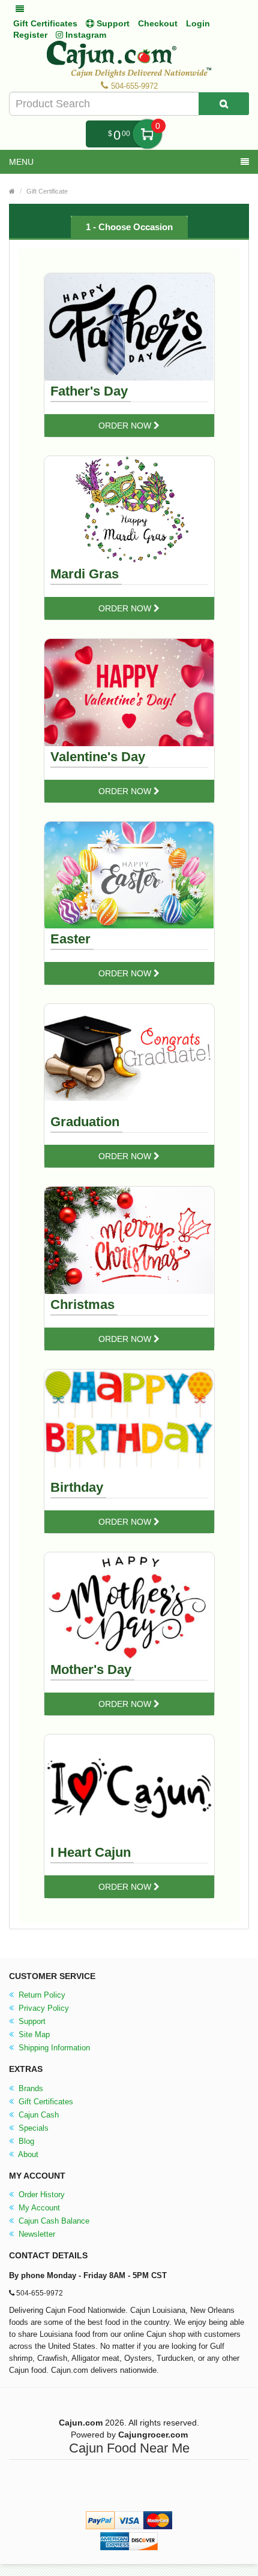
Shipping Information (53, 2048)
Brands (30, 2088)
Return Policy (41, 1995)
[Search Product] (224, 104)
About (27, 2154)
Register (30, 35)
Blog (25, 2141)
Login (198, 23)
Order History (40, 2195)
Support (31, 2021)
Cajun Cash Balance (53, 2221)
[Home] (12, 191)
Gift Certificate (47, 191)
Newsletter (36, 2234)
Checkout (158, 23)
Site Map (33, 2034)
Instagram (85, 35)
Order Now (126, 426)
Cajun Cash (37, 2115)
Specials (32, 2128)
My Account (38, 2208)
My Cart (147, 134)
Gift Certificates (45, 23)
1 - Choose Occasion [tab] (129, 227)
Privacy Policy (43, 2008)
